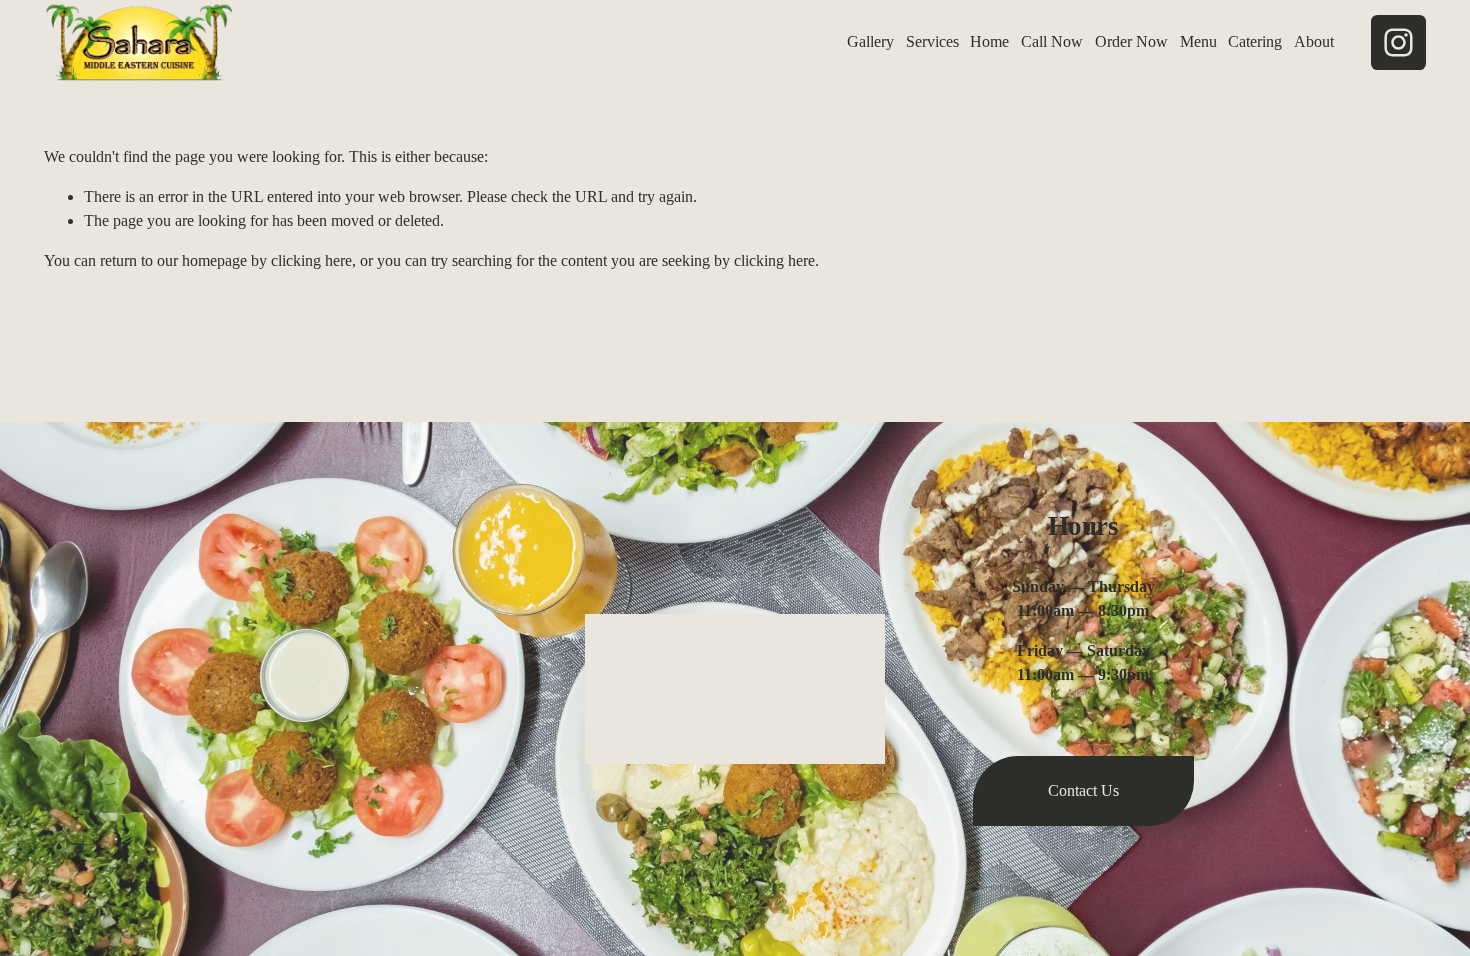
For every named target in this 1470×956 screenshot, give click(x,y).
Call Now (1052, 41)
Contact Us (1083, 790)
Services (932, 41)
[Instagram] (1398, 42)
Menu (1198, 41)
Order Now (1131, 41)
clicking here (311, 260)
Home (989, 41)
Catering (1255, 41)
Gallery (870, 41)
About (1314, 41)
